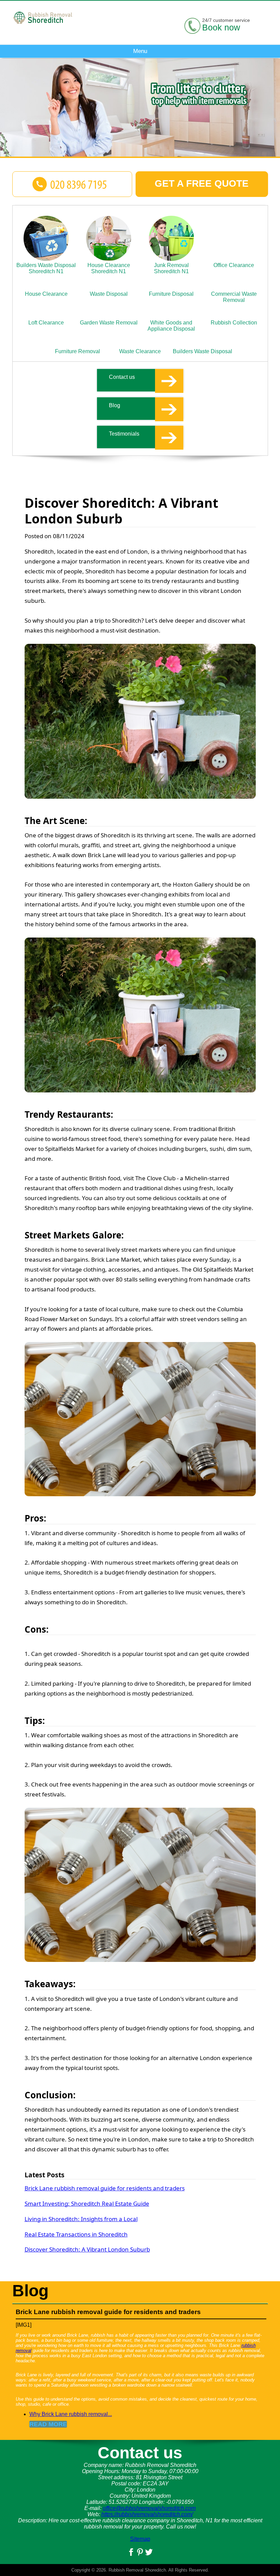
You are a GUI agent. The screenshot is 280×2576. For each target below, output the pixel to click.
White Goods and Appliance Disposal (171, 326)
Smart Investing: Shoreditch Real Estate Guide (87, 2203)
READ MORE (48, 2424)
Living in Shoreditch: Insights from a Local (81, 2219)
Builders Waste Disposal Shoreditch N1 (46, 268)
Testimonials (124, 434)
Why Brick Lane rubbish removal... (71, 2414)
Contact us (122, 377)
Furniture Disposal (171, 294)
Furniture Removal (78, 351)
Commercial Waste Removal (234, 297)
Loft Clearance (46, 323)
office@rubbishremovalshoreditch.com (149, 2508)
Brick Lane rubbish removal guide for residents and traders (105, 2188)
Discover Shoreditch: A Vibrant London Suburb (87, 2249)
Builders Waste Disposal (202, 351)
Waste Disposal (109, 294)
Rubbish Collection (234, 323)
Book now (221, 27)
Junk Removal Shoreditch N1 (171, 268)
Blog (115, 405)
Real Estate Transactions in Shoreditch (76, 2234)
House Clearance (46, 294)
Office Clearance (234, 265)
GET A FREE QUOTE (202, 183)
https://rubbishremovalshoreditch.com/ (147, 2514)
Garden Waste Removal (109, 323)
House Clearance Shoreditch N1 (109, 268)
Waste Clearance (140, 351)
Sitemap (140, 2539)
